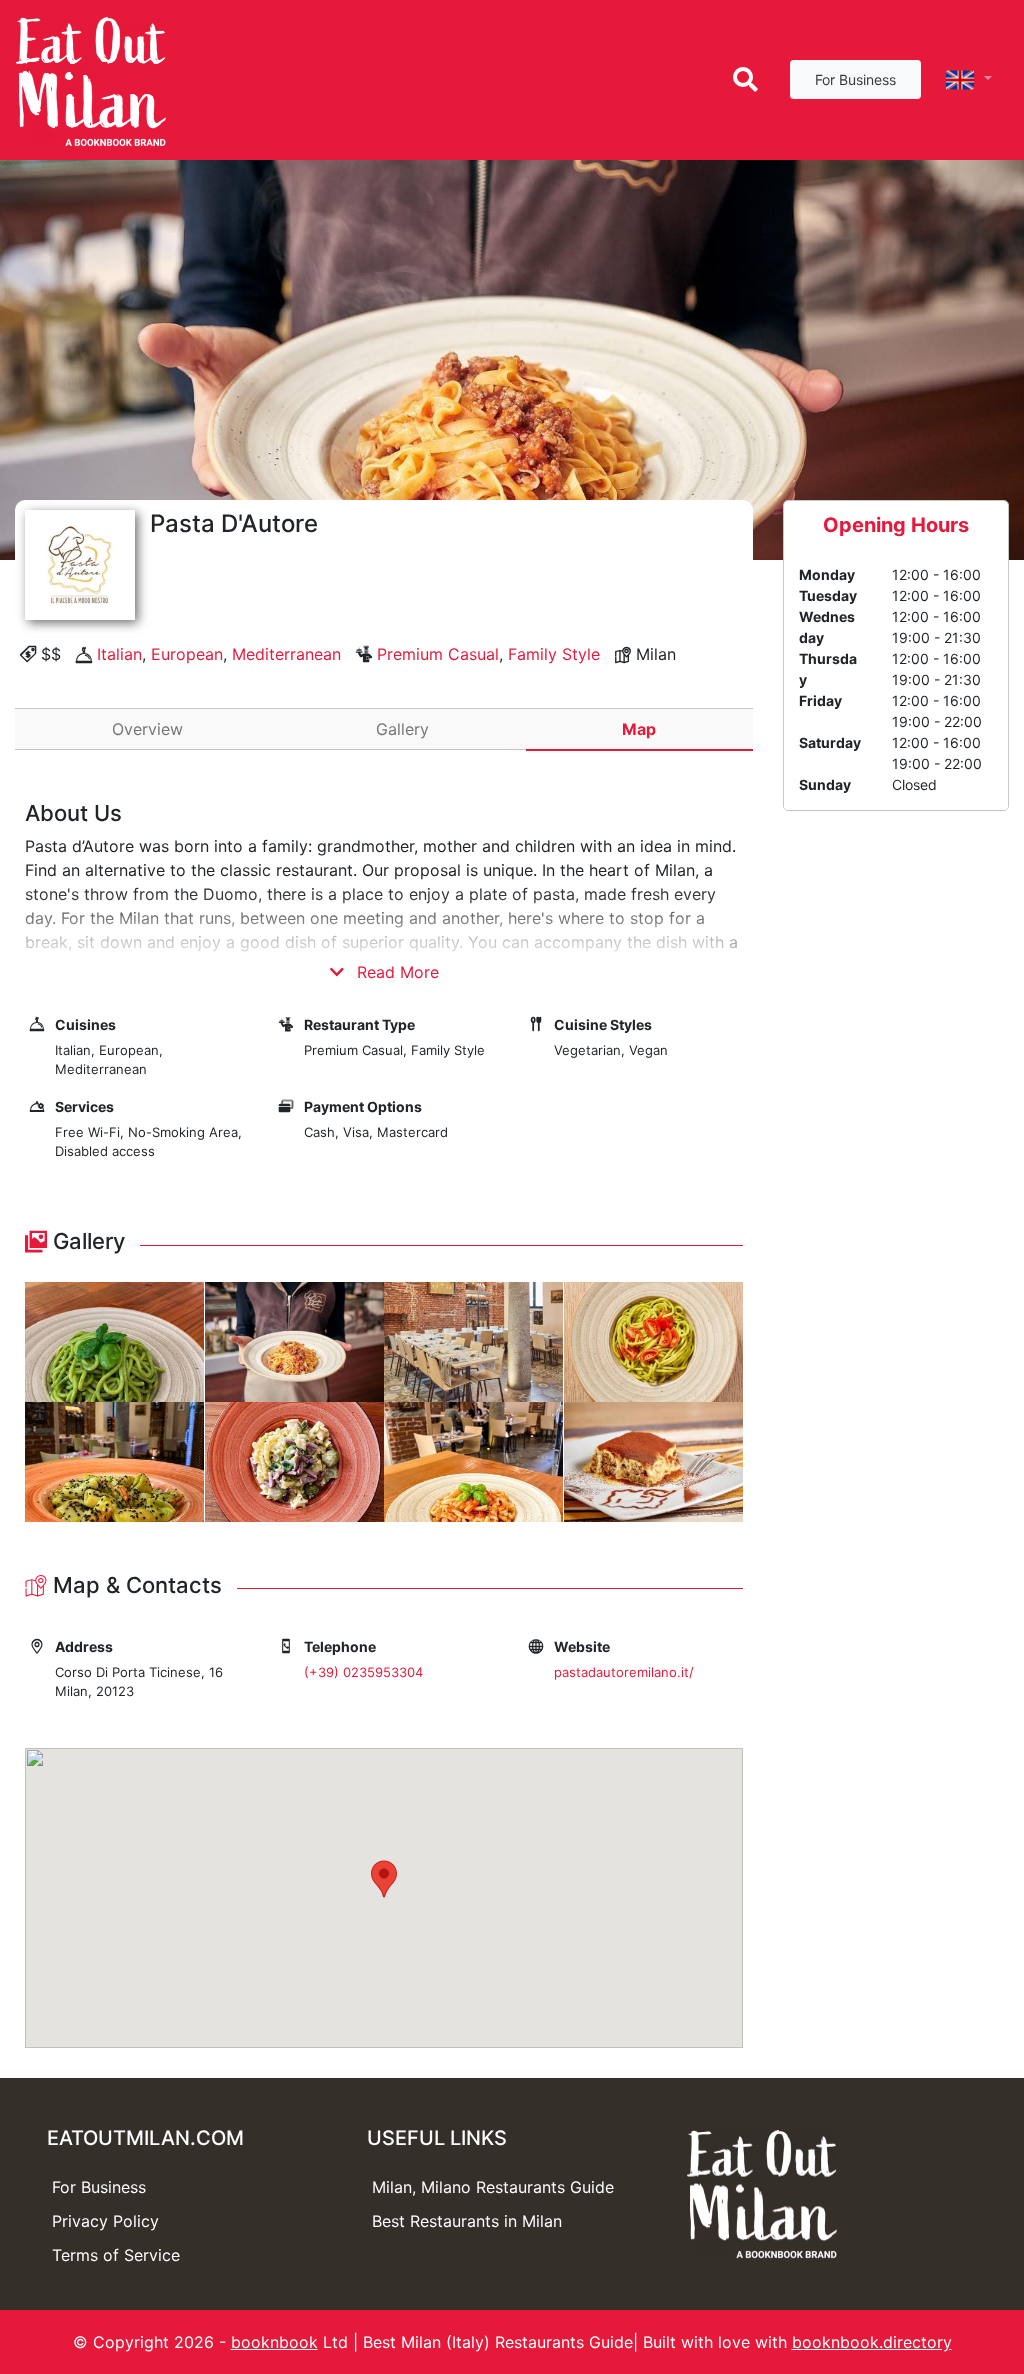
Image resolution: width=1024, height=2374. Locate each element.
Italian (119, 654)
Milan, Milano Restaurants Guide (493, 2187)
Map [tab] (639, 729)
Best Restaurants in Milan (467, 2221)
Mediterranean (286, 654)
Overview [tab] (147, 729)
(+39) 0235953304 (363, 1672)
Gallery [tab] (402, 729)
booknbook (274, 2342)
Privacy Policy (105, 2221)
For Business (855, 79)
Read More (395, 972)
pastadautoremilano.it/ (624, 1672)
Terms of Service (116, 2255)
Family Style (554, 654)
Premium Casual (438, 654)
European (187, 654)
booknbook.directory (872, 2342)
